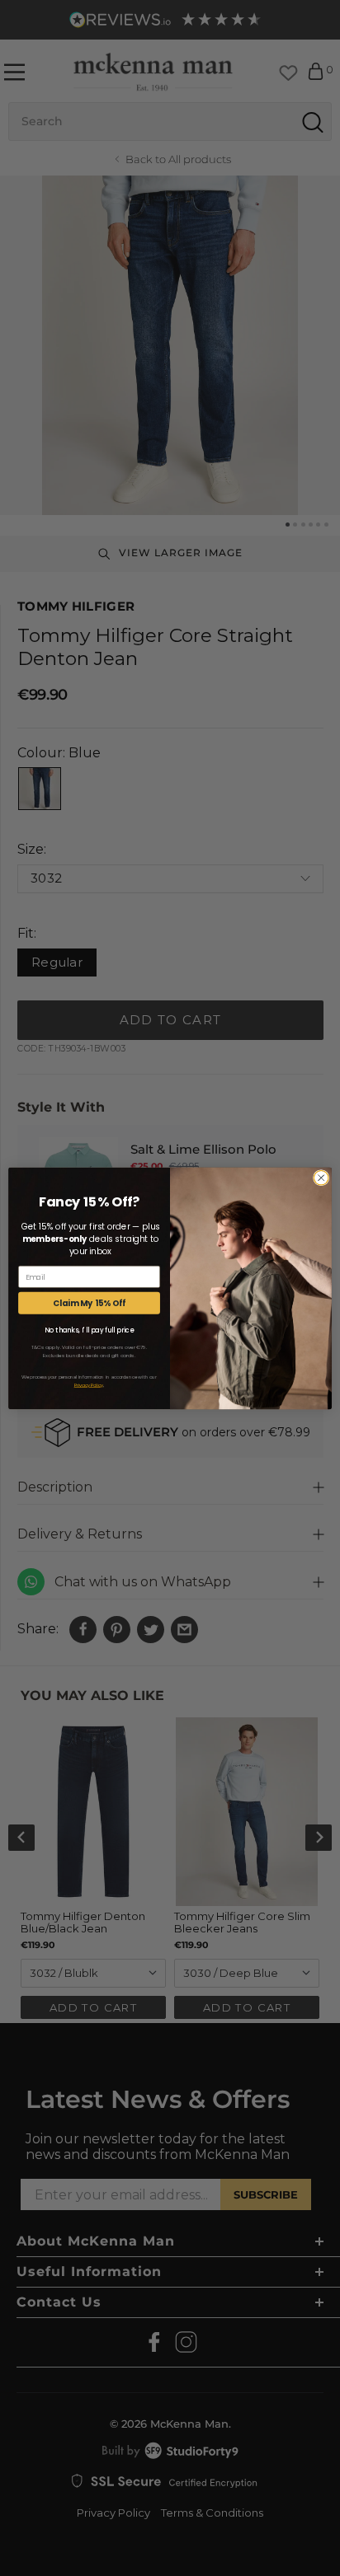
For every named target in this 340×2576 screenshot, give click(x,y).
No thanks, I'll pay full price (89, 1330)
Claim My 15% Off (90, 1303)
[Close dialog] (321, 1178)
